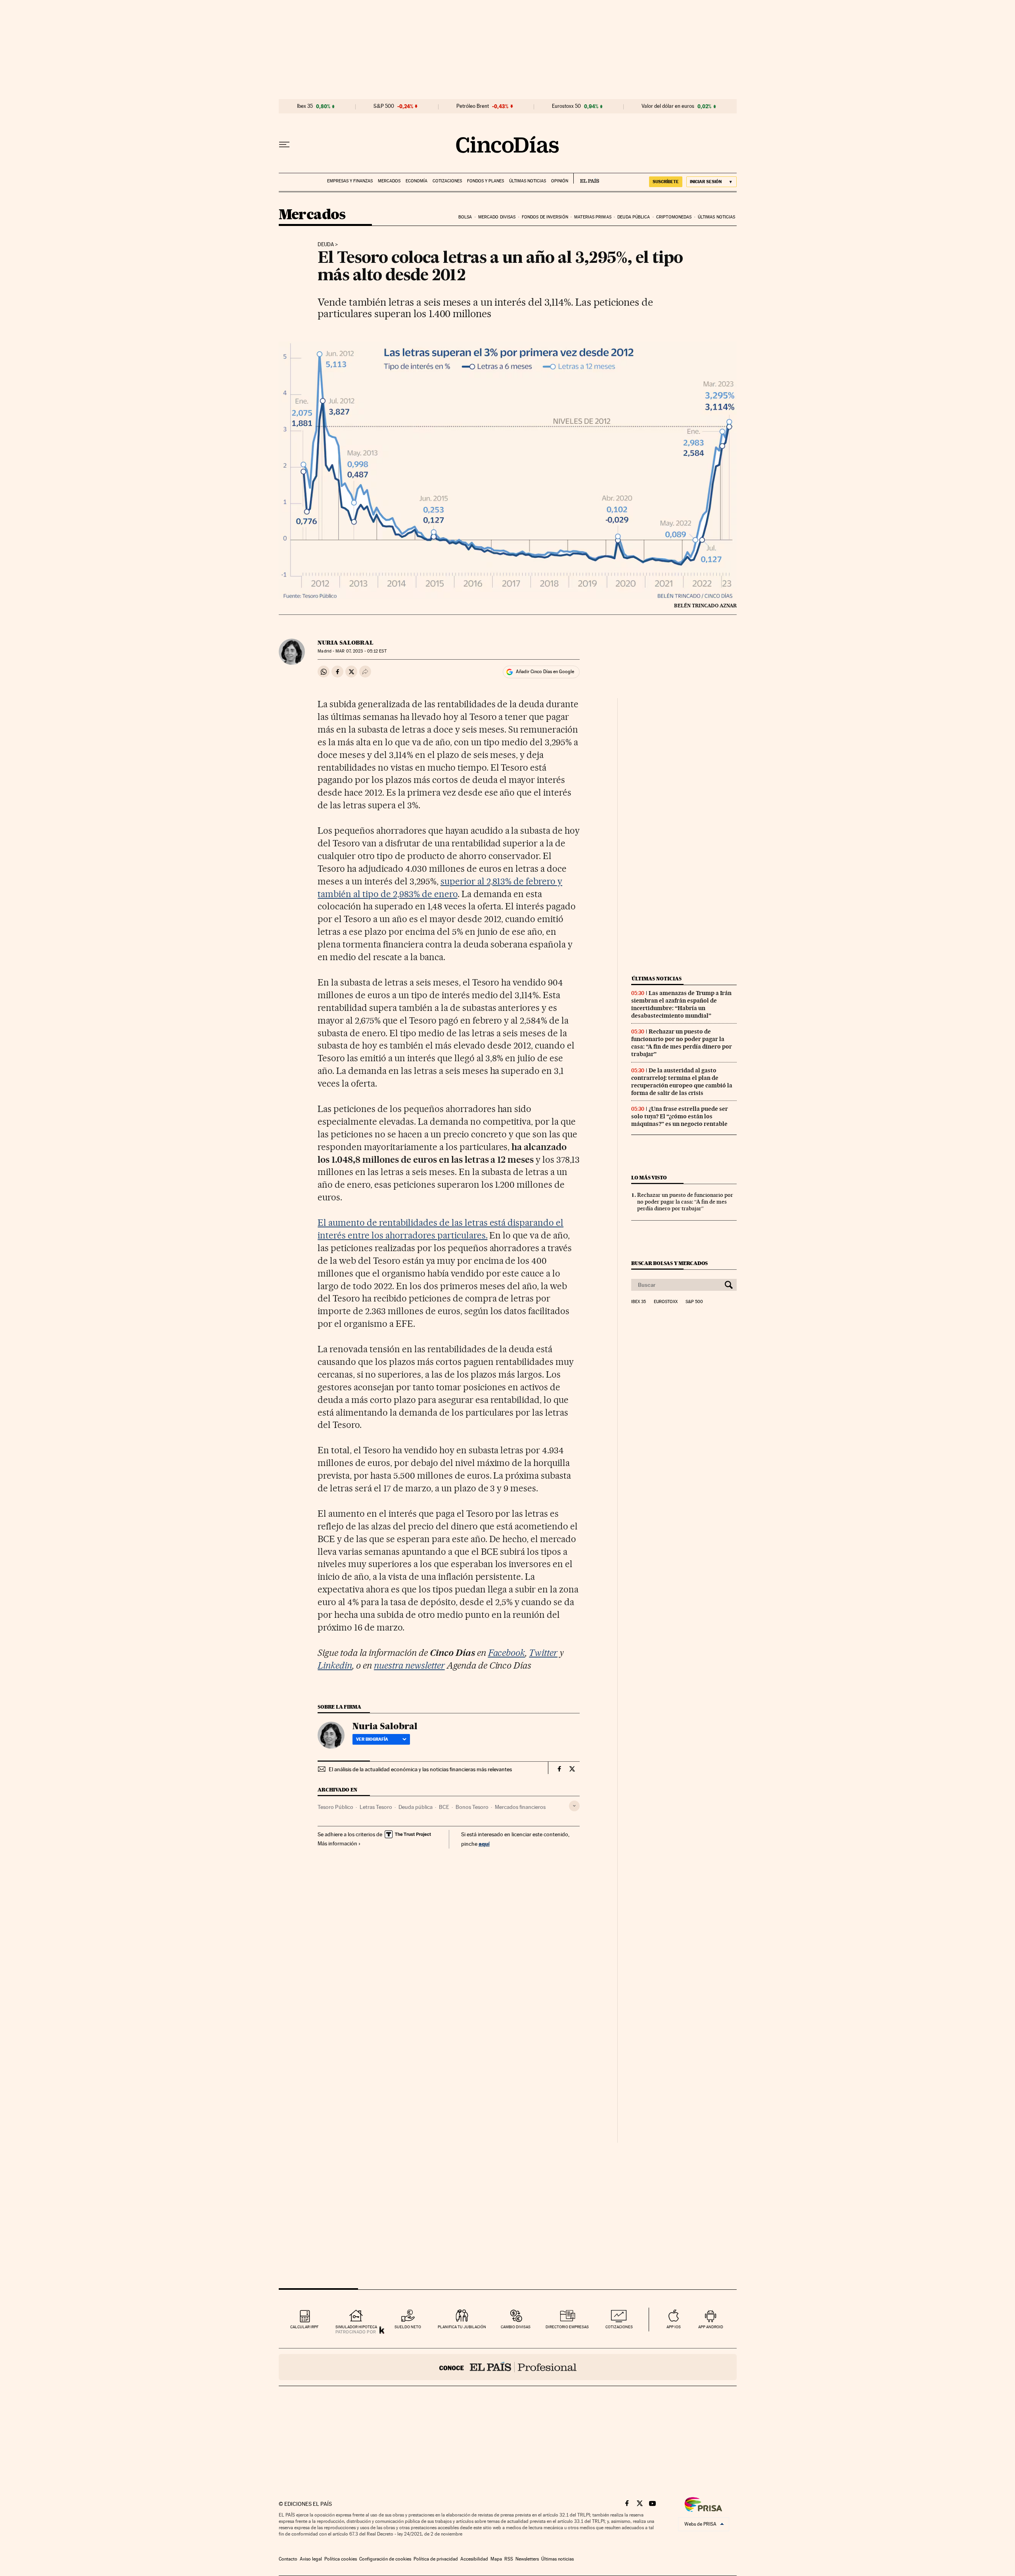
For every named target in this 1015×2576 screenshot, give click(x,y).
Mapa (496, 2559)
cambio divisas (516, 2327)
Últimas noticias (528, 181)
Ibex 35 (305, 106)
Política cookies (341, 2559)
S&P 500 (384, 106)
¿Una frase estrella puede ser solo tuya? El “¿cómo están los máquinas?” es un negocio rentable (680, 1116)
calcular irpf (304, 2327)
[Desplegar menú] (284, 145)
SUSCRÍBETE (666, 182)
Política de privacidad (436, 2559)
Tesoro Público (335, 1807)
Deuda (326, 245)
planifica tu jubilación (462, 2327)
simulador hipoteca (356, 2327)
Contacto (288, 2559)
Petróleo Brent (473, 106)
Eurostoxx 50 (566, 106)
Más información (337, 1843)
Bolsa (465, 217)
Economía (417, 181)
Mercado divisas (497, 217)
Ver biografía (372, 1739)
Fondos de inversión (545, 217)
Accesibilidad (474, 2559)
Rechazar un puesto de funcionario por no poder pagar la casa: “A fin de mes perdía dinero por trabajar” (682, 1043)
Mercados (389, 181)
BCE (444, 1807)
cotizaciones (619, 2327)
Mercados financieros (520, 1807)
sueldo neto (408, 2327)
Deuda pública (634, 217)
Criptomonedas (674, 217)
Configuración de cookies (385, 2559)
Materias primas (593, 217)
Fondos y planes (485, 181)
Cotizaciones (447, 181)
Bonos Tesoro (472, 1807)
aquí (484, 1844)
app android (711, 2327)
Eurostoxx (666, 1302)
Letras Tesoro (376, 1807)
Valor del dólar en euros (668, 106)
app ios (674, 2327)
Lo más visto (649, 1178)
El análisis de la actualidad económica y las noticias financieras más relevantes (420, 1769)
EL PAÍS (586, 178)
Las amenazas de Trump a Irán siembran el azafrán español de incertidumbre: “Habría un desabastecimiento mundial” (681, 1004)
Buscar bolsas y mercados (669, 1263)
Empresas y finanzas (350, 181)
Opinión (560, 181)
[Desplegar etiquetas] (574, 1806)
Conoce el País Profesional (508, 2367)
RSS (509, 2559)
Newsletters (527, 2559)
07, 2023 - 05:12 (361, 651)
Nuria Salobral (346, 643)
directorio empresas (567, 2327)
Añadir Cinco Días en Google (545, 672)
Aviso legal (311, 2559)
